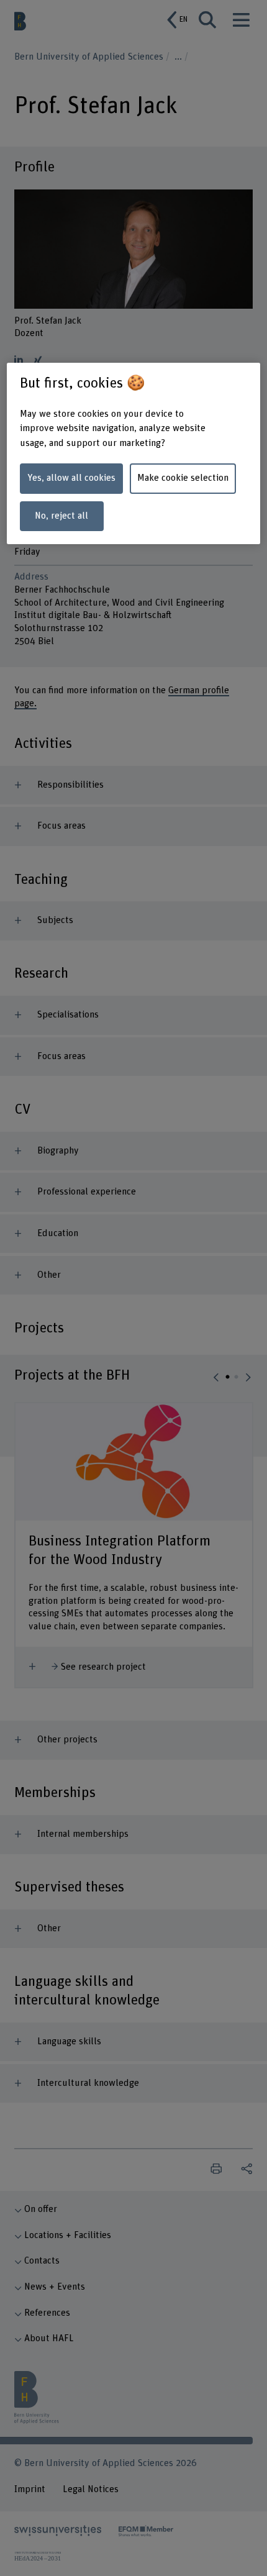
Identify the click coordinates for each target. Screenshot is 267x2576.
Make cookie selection (183, 478)
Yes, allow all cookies (71, 478)
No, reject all (61, 516)
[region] (134, 453)
